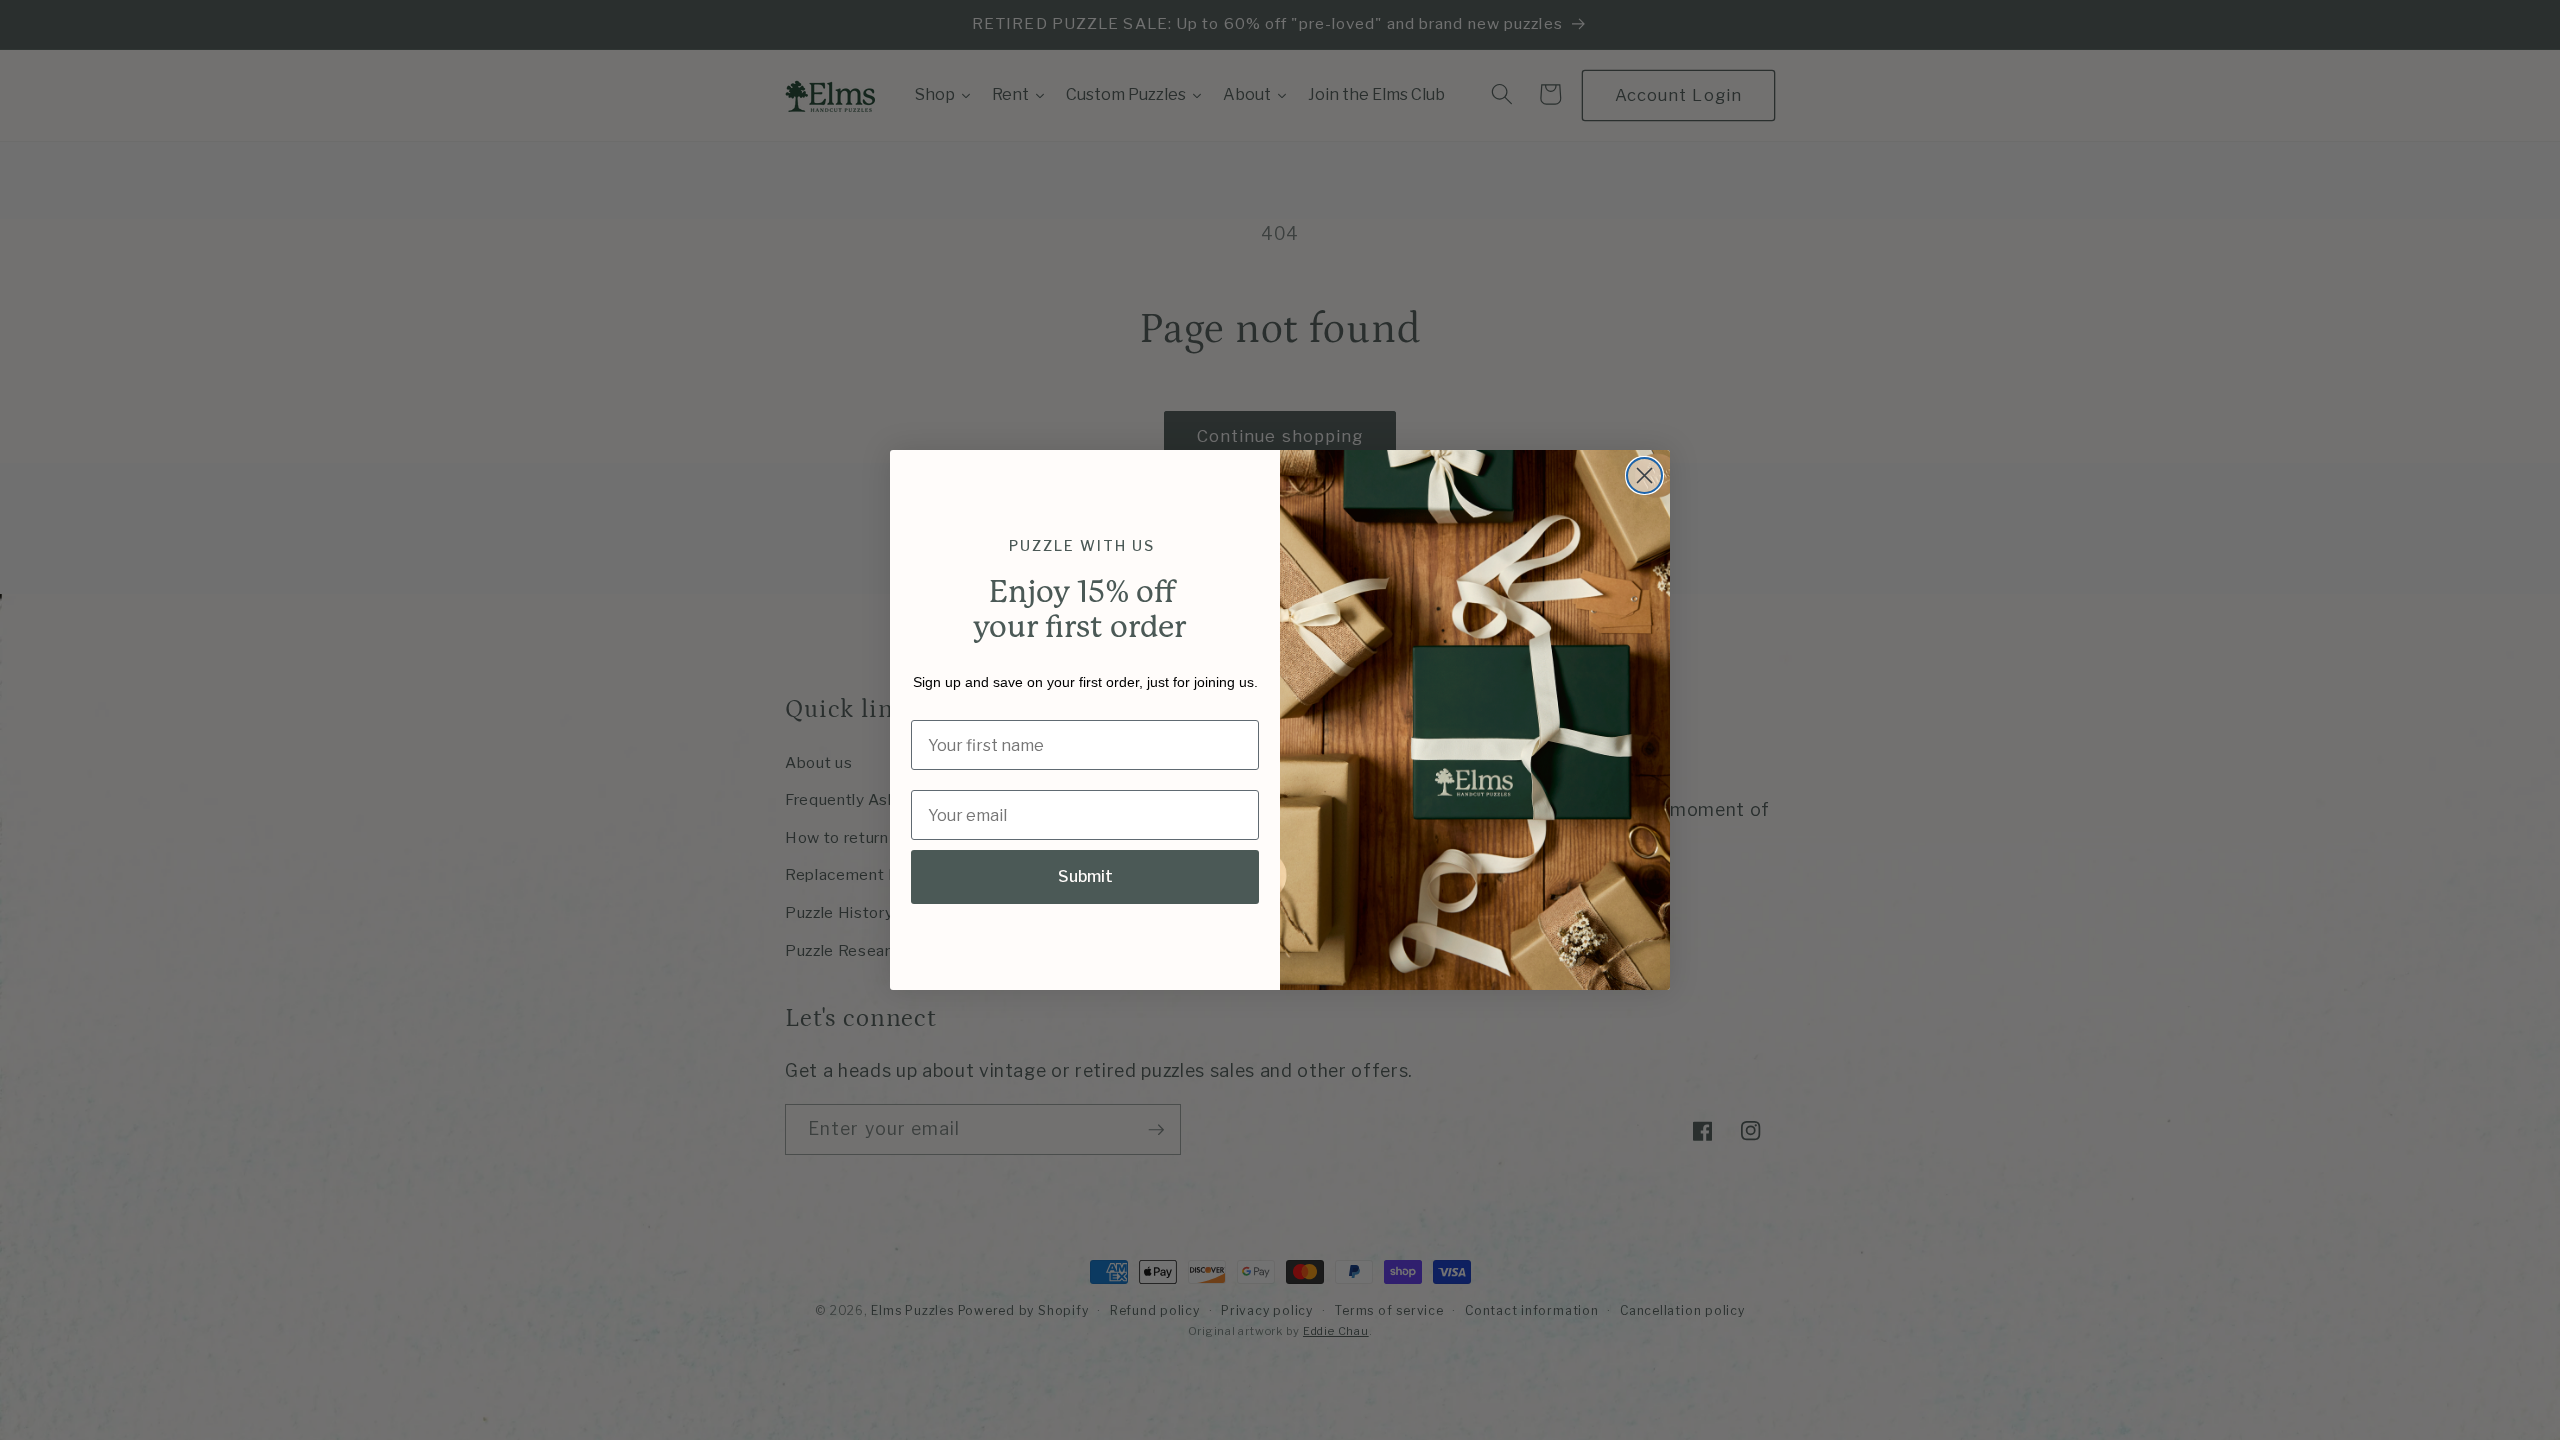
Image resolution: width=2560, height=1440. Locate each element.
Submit (1085, 876)
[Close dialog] (1644, 475)
